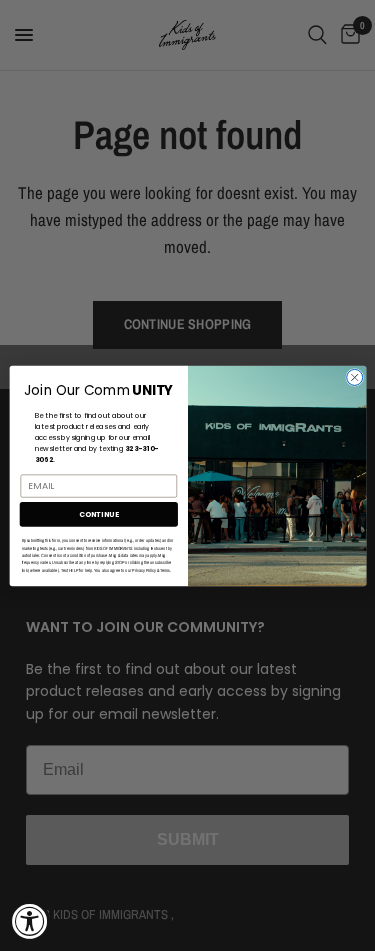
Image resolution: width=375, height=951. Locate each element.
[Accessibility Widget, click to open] (30, 921)
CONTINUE (98, 513)
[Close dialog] (354, 377)
